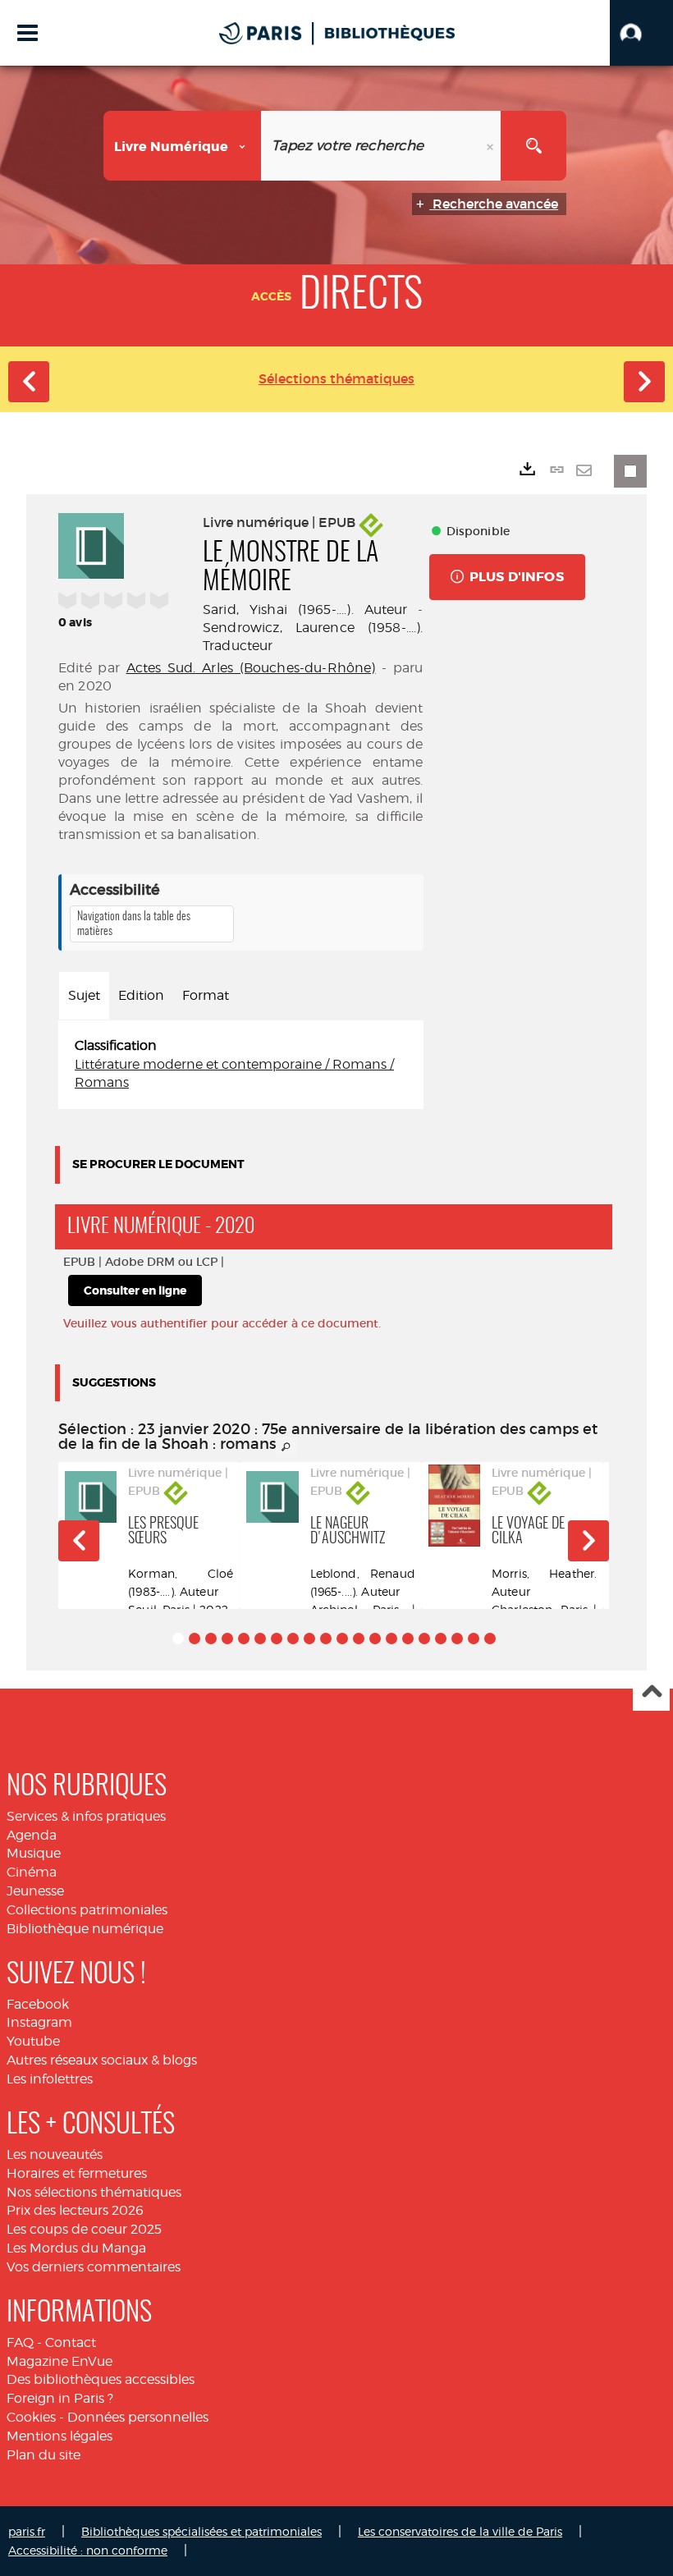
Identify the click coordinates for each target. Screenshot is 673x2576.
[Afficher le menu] (27, 33)
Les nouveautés (55, 2154)
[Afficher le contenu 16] (424, 1639)
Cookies (31, 2417)
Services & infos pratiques (86, 1816)
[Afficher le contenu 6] (260, 1639)
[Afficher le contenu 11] (342, 1639)
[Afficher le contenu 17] (441, 1639)
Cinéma (32, 1872)
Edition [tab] (141, 995)
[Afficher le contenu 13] (375, 1639)
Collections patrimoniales (87, 1910)
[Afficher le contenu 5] (244, 1639)
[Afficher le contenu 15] (408, 1639)
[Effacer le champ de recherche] (492, 146)
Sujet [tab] (84, 995)
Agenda (32, 1835)
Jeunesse (35, 1891)
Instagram (39, 2022)
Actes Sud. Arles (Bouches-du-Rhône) (251, 668)
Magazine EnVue (60, 2361)
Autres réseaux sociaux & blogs (102, 2060)
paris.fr (27, 2531)
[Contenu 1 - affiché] (178, 1639)
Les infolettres (50, 2079)
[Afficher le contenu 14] (391, 1639)
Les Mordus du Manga (76, 2248)
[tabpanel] (241, 1065)
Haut (651, 1693)
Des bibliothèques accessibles (101, 2379)
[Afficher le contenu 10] (326, 1639)
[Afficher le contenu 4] (227, 1639)
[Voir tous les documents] (286, 1447)
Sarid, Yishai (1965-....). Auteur (305, 610)
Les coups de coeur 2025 (84, 2229)
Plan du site (43, 2455)
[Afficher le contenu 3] (211, 1639)
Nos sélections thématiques (94, 2192)
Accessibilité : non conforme (88, 2550)
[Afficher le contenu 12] (359, 1639)
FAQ (20, 2342)
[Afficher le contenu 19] (474, 1639)
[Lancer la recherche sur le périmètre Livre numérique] (533, 146)
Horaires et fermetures (77, 2173)
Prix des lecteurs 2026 (75, 2210)
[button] (641, 33)
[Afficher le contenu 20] (490, 1639)
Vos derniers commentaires (94, 2267)
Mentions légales (60, 2436)
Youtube (33, 2041)
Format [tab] (206, 995)
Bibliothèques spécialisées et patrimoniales (201, 2531)
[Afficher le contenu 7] (277, 1639)
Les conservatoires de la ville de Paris (460, 2531)
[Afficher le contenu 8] (293, 1639)
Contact (71, 2342)
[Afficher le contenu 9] (309, 1639)
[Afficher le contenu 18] (457, 1639)
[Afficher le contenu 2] (195, 1639)
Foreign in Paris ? (60, 2398)
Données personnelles (138, 2417)
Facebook (38, 2004)
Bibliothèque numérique (85, 1929)
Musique (34, 1853)
